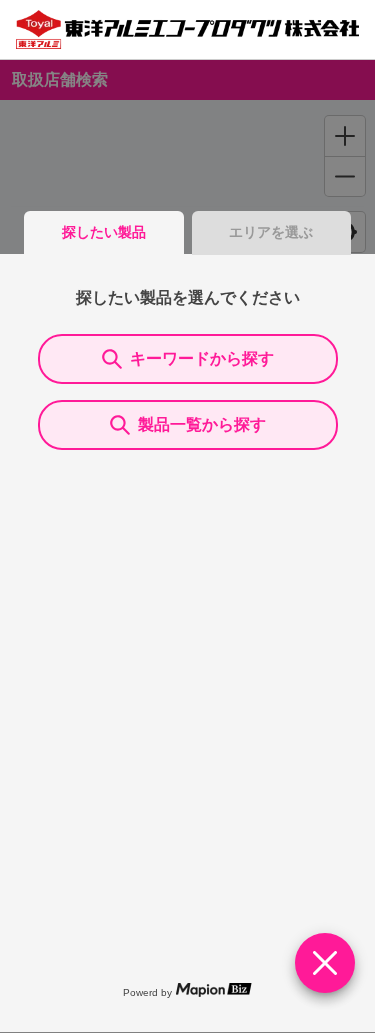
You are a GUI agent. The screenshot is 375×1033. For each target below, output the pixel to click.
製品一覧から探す (202, 424)
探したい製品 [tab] (104, 232)
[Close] (325, 963)
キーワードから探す (202, 358)
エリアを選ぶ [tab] (271, 232)
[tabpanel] (187, 643)
